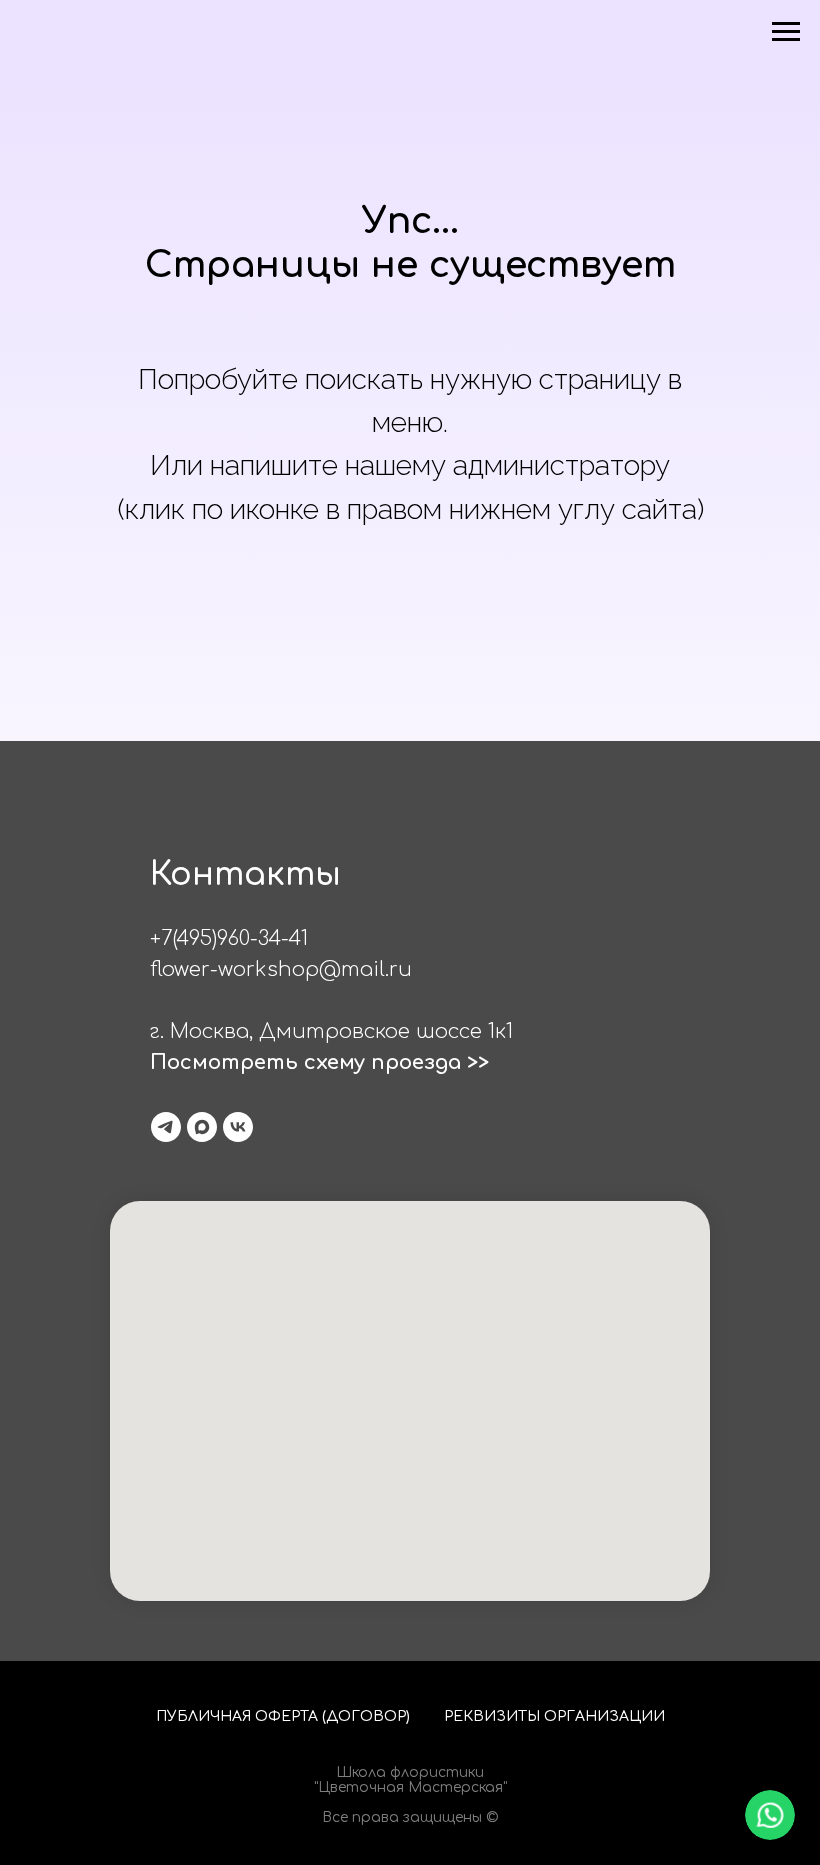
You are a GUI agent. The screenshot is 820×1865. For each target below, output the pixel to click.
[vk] (238, 1127)
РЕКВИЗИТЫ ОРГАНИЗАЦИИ (554, 1716)
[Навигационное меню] (786, 32)
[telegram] (166, 1127)
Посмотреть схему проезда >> (319, 1062)
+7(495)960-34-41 (229, 938)
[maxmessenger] (202, 1127)
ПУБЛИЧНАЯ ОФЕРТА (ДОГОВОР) (283, 1716)
